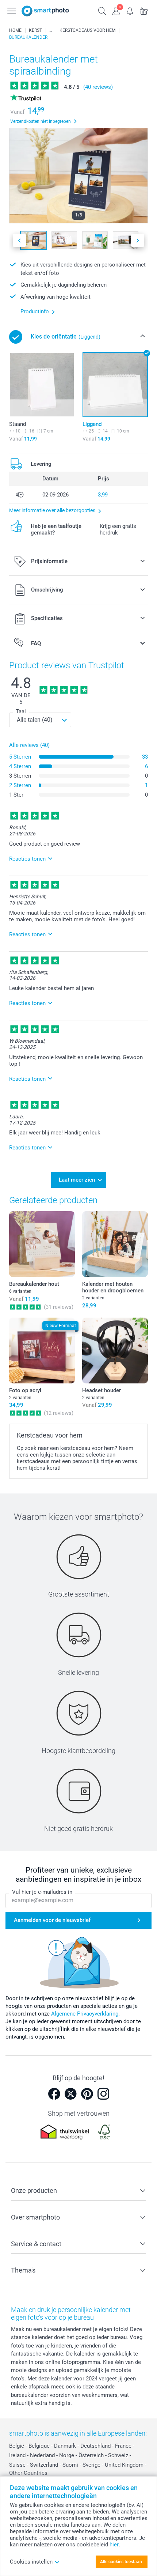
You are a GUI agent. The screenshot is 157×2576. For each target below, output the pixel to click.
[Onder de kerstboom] (51, 30)
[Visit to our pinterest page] (87, 2094)
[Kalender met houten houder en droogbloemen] (115, 1244)
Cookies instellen (31, 2562)
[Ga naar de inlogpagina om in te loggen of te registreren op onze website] (116, 10)
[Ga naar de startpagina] (45, 11)
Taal (21, 711)
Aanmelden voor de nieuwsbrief (52, 1920)
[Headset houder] (115, 1351)
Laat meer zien (77, 1180)
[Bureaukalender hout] (42, 1244)
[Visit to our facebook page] (54, 2094)
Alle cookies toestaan (121, 2562)
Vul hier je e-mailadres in (42, 1892)
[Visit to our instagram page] (103, 2094)
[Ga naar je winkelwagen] (144, 10)
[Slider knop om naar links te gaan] (19, 240)
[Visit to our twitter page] (70, 2094)
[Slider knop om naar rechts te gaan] (138, 240)
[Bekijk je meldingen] (130, 10)
